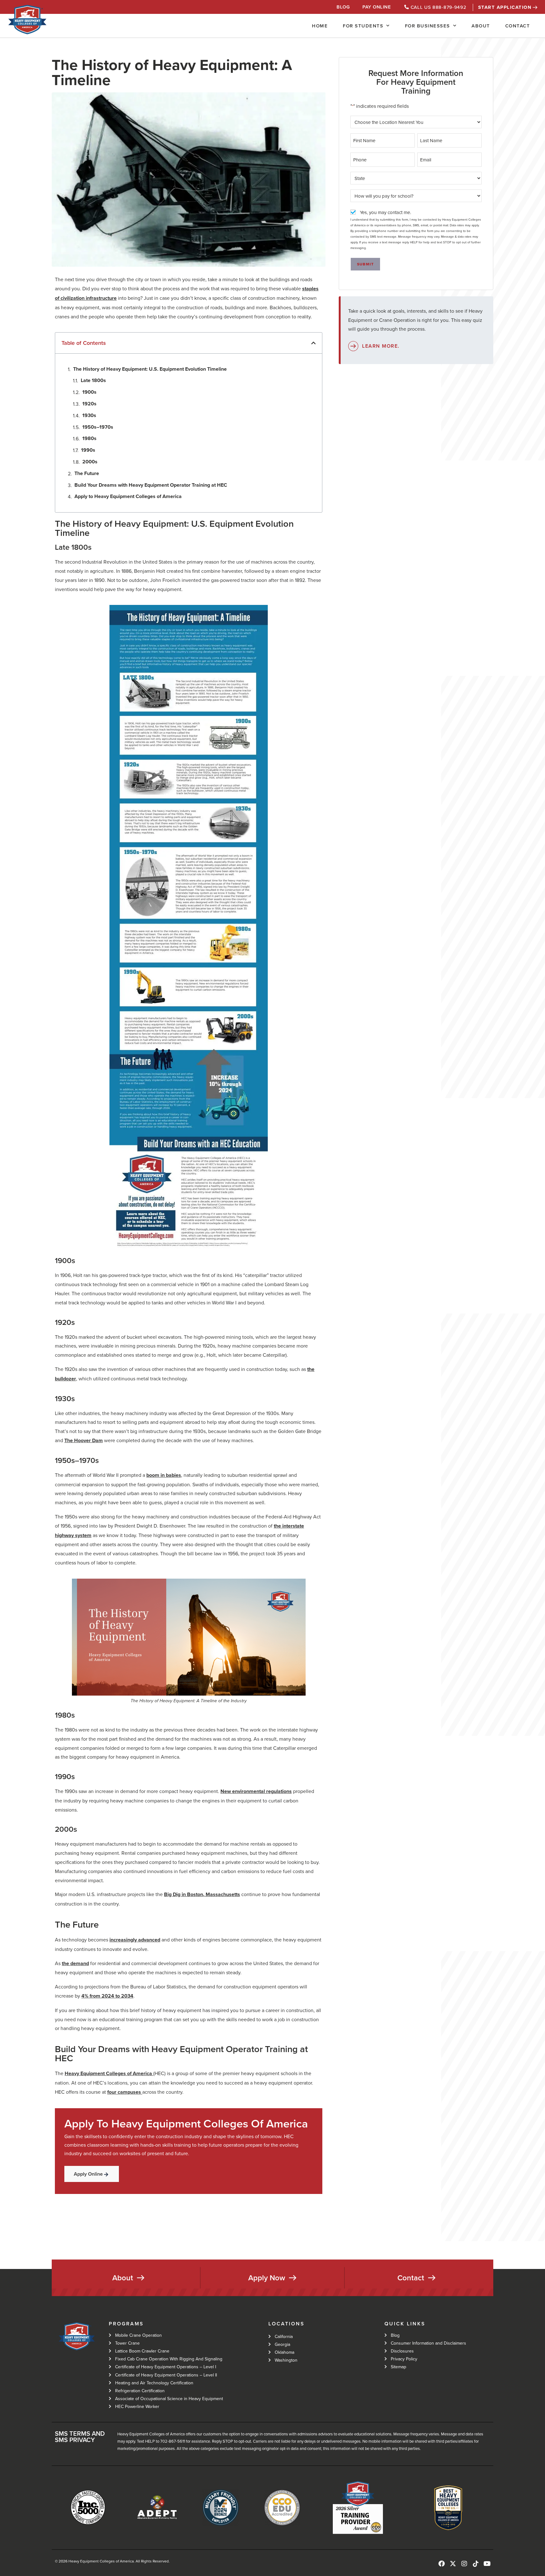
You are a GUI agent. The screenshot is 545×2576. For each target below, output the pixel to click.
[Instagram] (464, 2564)
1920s (89, 404)
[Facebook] (442, 2564)
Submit (365, 264)
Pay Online (377, 7)
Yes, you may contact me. (385, 212)
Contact (518, 26)
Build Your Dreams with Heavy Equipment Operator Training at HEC (151, 485)
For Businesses (428, 26)
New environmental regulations (256, 1791)
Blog (343, 7)
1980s (89, 438)
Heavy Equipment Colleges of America (108, 2073)
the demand (75, 1963)
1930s (89, 415)
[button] (314, 343)
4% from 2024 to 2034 (107, 1996)
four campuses (124, 2092)
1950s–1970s (98, 427)
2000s (90, 462)
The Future (87, 473)
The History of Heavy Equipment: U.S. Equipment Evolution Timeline (150, 369)
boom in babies (164, 1475)
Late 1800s (93, 380)
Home (320, 26)
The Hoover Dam (84, 1440)
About (481, 26)
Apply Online (88, 2174)
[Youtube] (487, 2564)
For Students (363, 26)
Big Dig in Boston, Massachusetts (202, 1894)
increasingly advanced (135, 1940)
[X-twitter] (453, 2564)
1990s (88, 450)
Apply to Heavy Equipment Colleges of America (128, 496)
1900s (89, 392)
